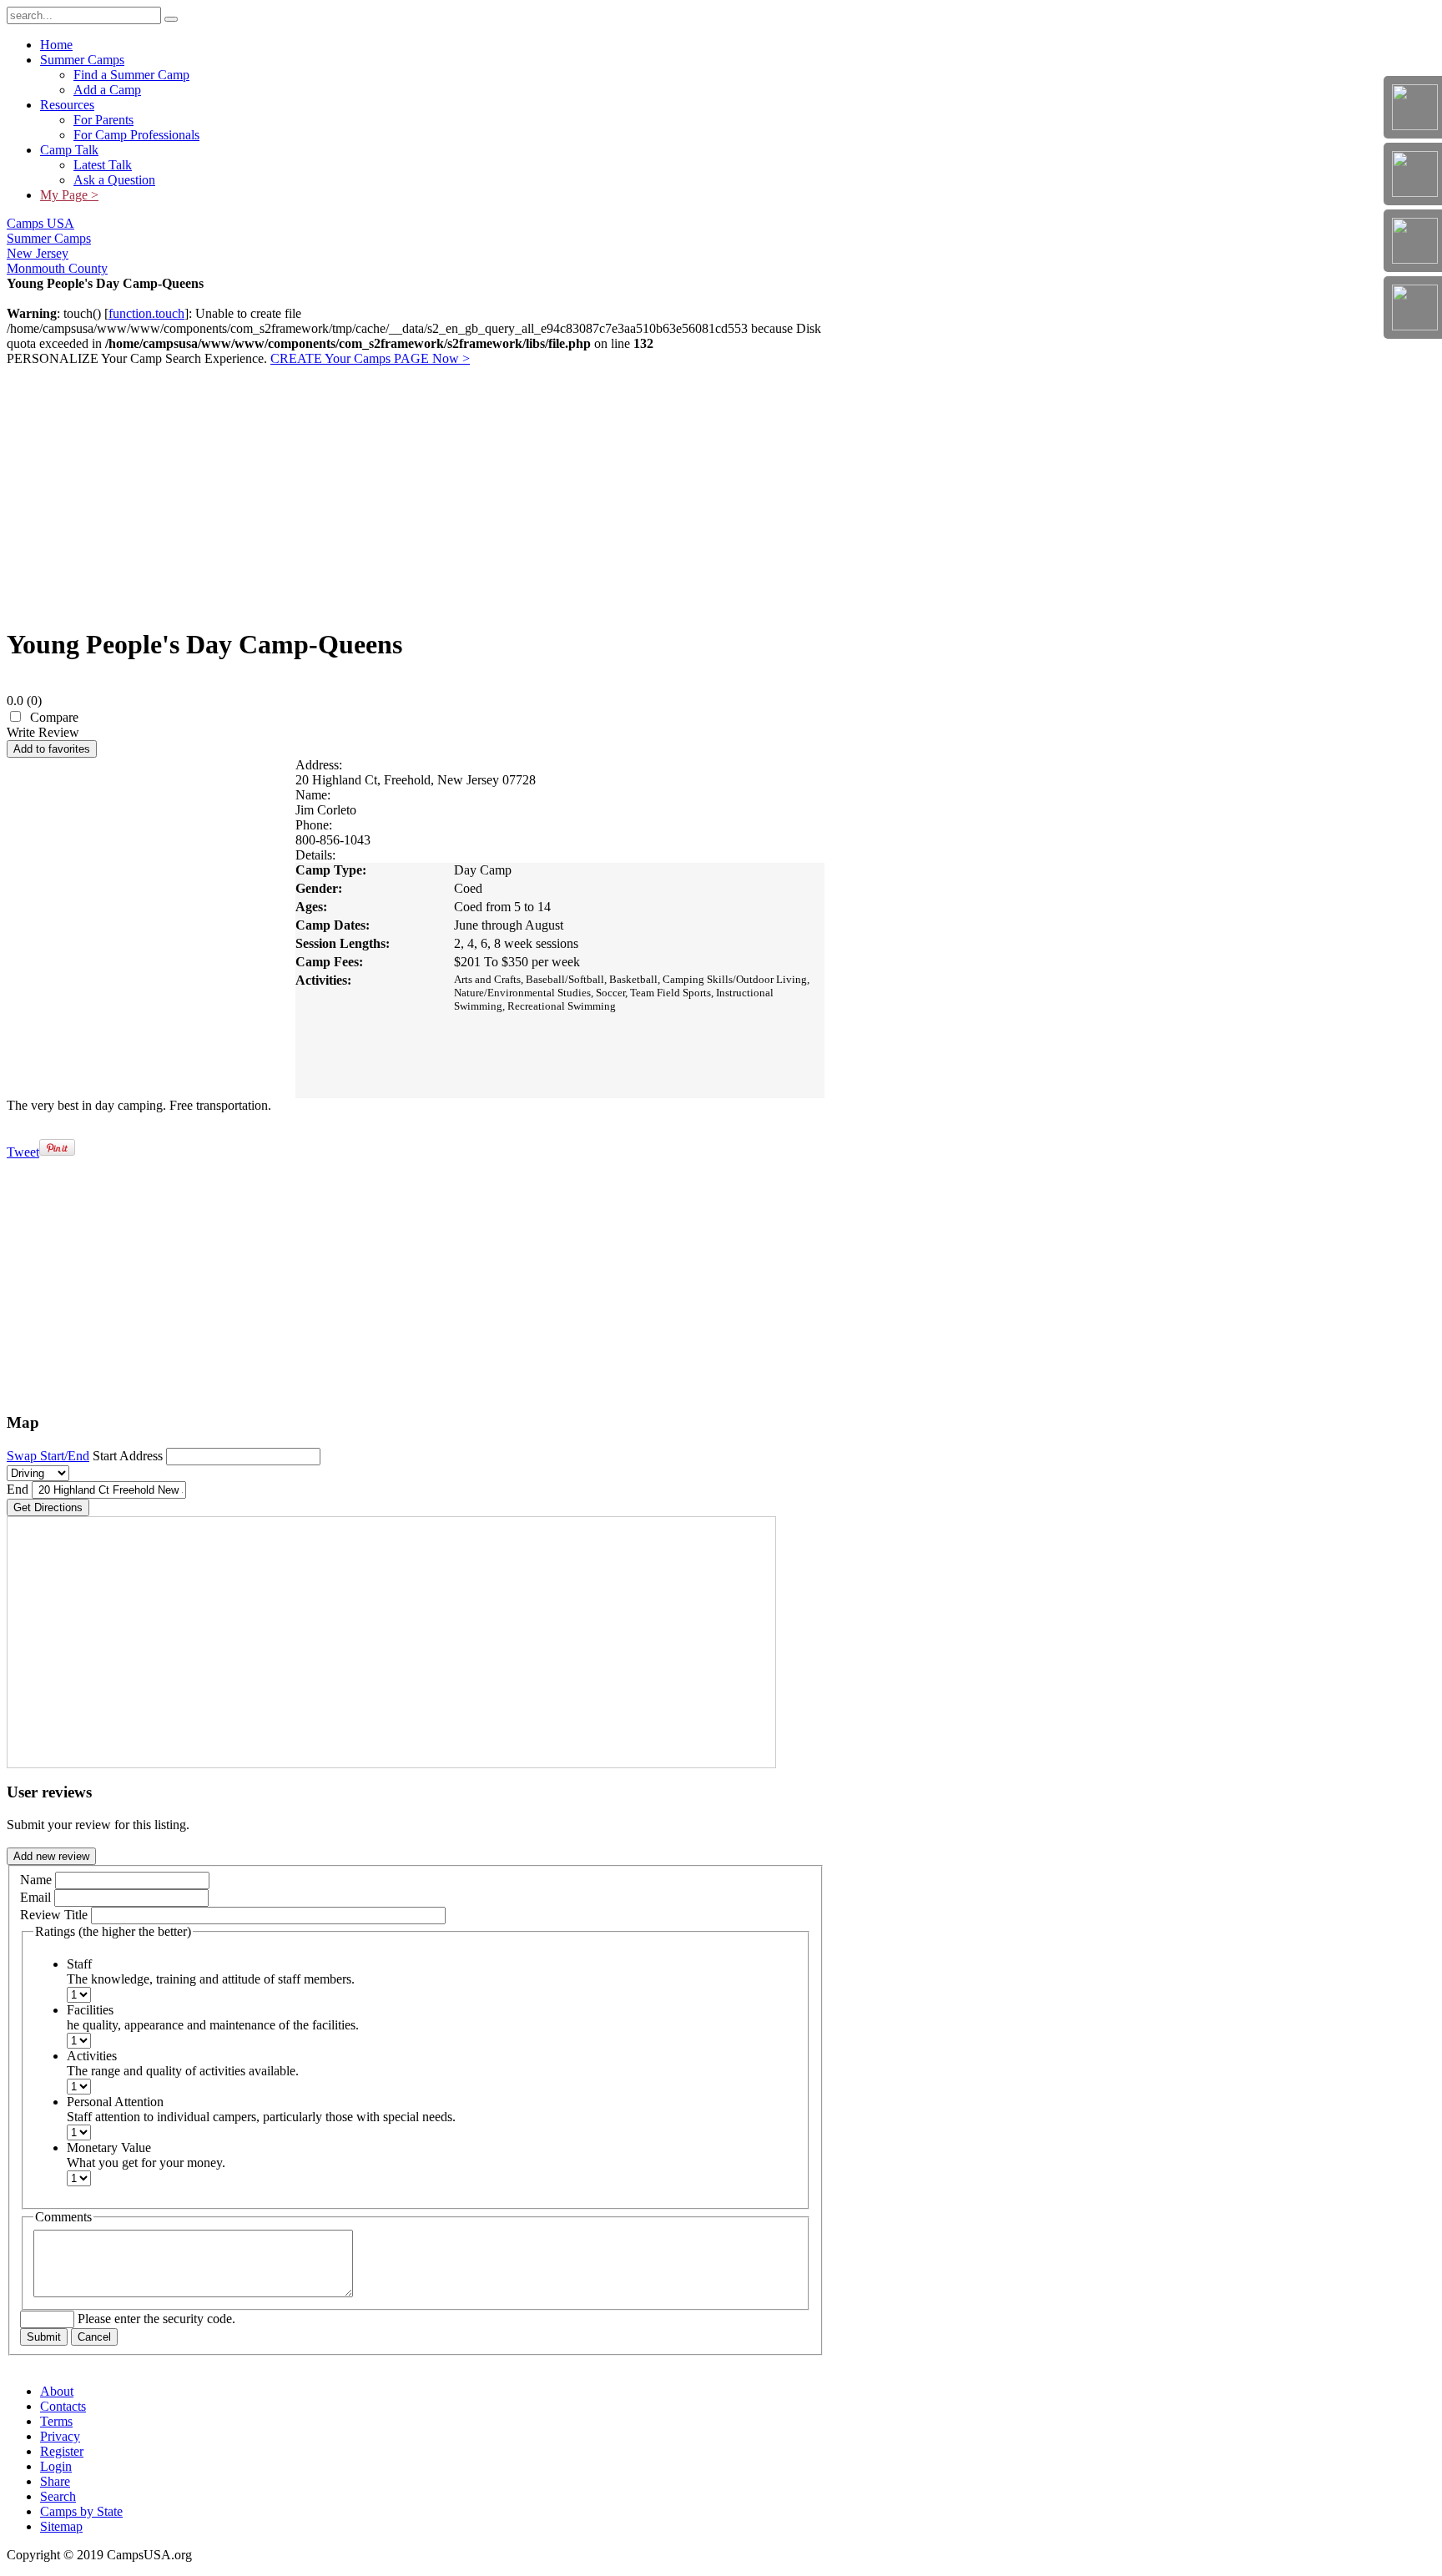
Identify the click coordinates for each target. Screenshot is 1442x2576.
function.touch (146, 313)
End (18, 1489)
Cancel (94, 2337)
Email (35, 1897)
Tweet (23, 1152)
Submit (44, 2337)
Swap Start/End (48, 1456)
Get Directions (48, 1507)
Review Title (54, 1915)
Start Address (128, 1456)
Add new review (51, 1856)
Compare (54, 717)
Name (36, 1880)
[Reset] (171, 19)
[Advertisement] (416, 495)
